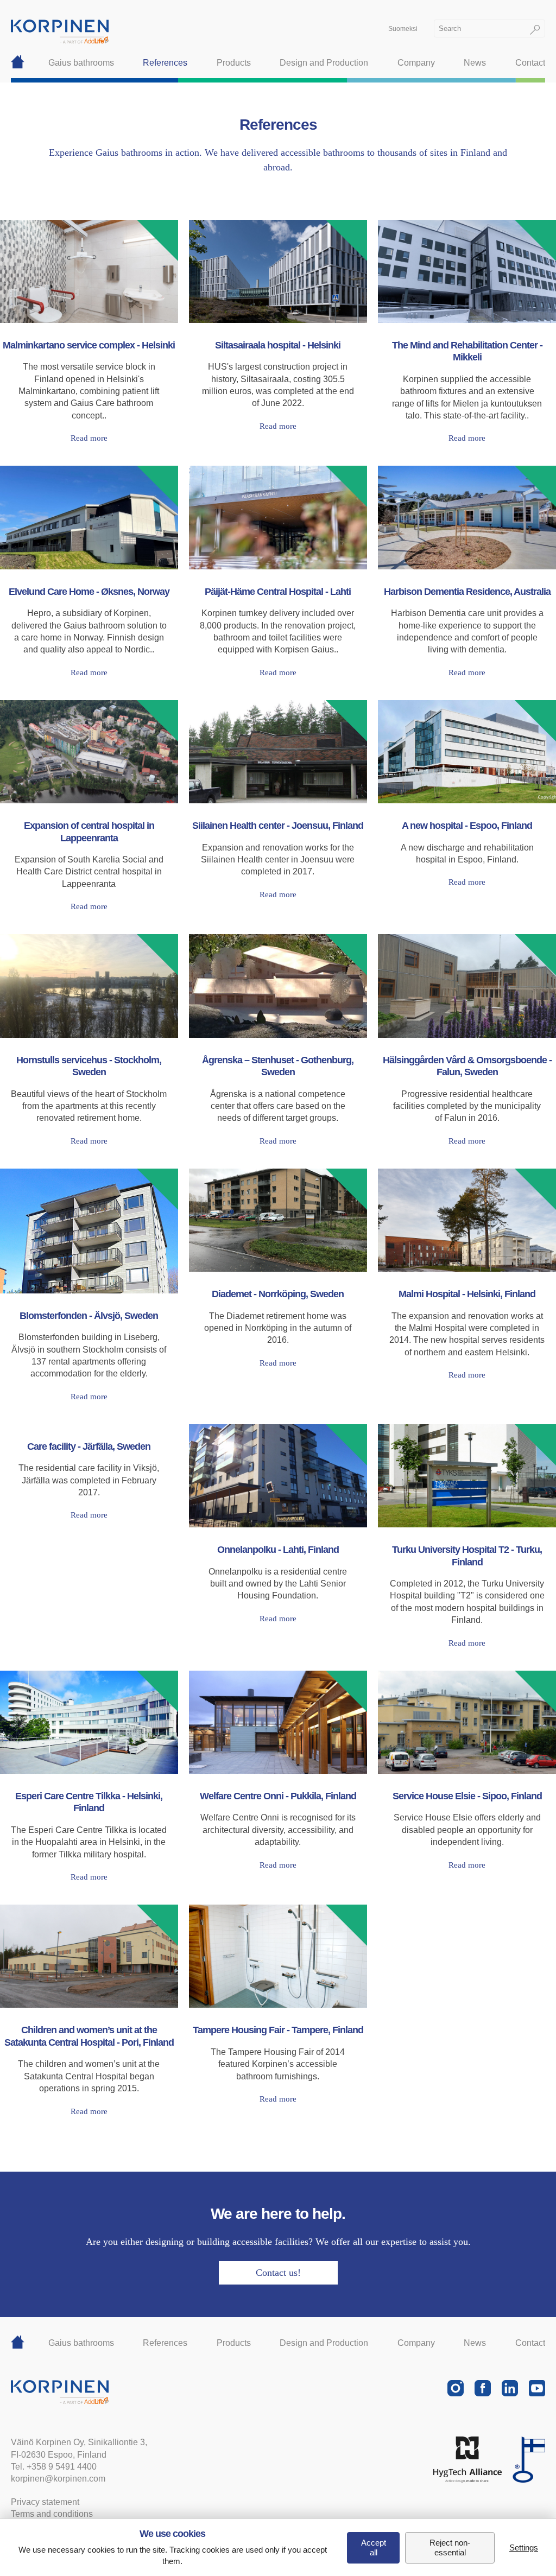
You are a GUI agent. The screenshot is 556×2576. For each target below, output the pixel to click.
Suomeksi (403, 29)
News (475, 63)
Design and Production (324, 63)
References (165, 63)
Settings (524, 2548)
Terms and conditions (52, 2514)
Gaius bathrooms (81, 63)
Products (234, 63)
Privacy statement (45, 2502)
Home (18, 63)
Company (416, 63)
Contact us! (278, 2273)
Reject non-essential (450, 2548)
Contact (530, 63)
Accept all (374, 2548)
